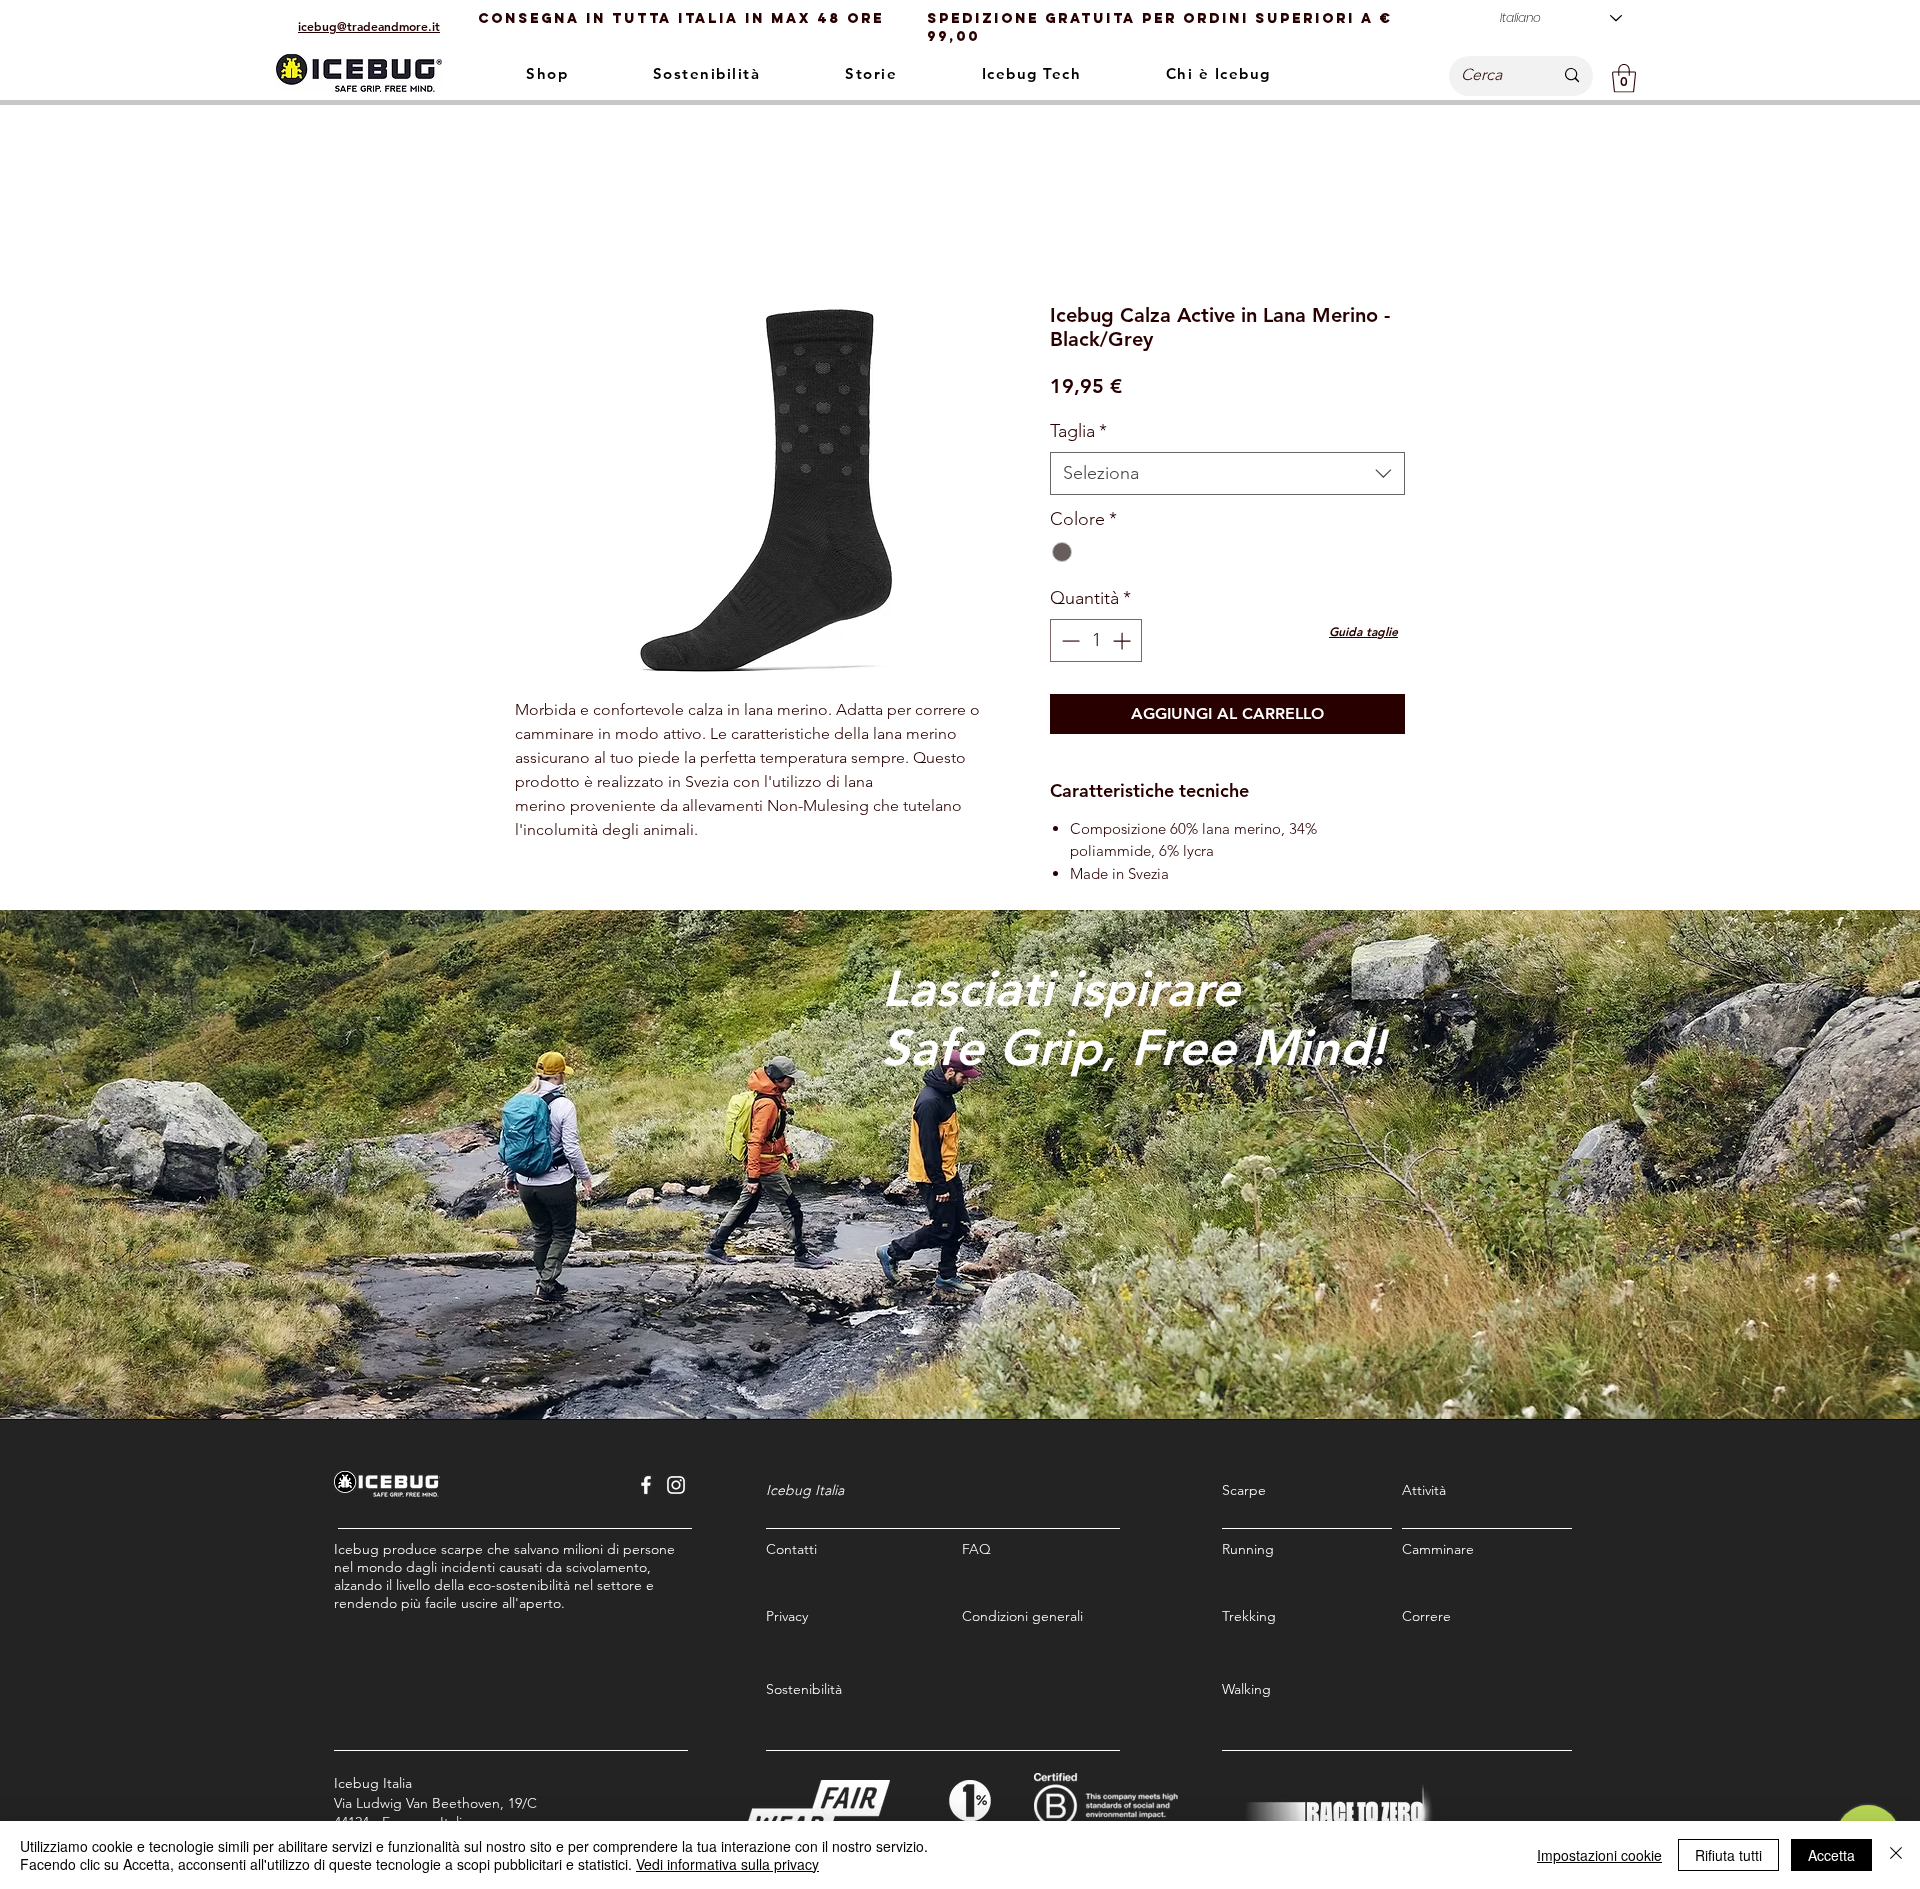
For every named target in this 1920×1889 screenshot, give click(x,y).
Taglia (1078, 431)
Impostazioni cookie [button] (1599, 1855)
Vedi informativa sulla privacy (727, 1864)
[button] (1624, 78)
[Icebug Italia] (646, 1485)
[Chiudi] (1896, 1855)
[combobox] (1227, 473)
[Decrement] (1068, 640)
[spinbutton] (1096, 640)
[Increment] (1123, 640)
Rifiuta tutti (1728, 1855)
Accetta (1831, 1855)
